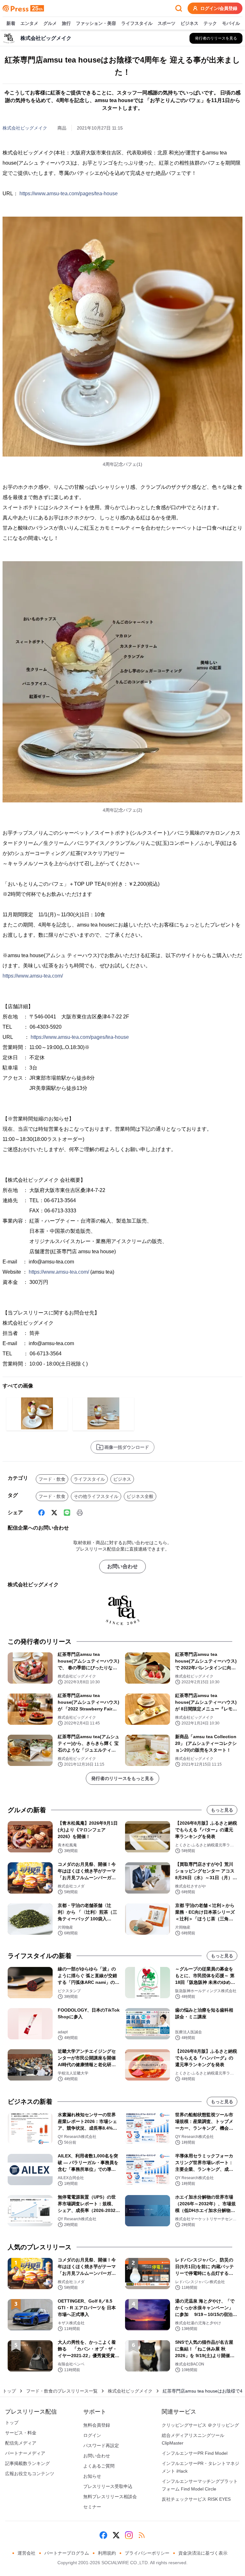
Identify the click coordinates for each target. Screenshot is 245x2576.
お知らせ (92, 2476)
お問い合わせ (122, 1566)
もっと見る (222, 1810)
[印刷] (80, 1513)
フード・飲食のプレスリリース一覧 (62, 2391)
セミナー (92, 2507)
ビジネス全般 (140, 1496)
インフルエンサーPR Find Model (195, 2453)
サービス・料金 (21, 2433)
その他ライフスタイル (96, 1496)
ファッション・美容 (96, 23)
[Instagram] (129, 2535)
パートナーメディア (25, 2453)
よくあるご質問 (99, 2466)
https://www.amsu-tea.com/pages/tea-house (69, 194)
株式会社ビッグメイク (25, 128)
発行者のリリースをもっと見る (122, 1778)
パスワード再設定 (101, 2446)
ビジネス (189, 23)
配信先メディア (21, 2443)
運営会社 (26, 2553)
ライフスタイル (137, 23)
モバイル (231, 23)
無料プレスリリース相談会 (110, 2497)
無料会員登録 (97, 2425)
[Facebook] (41, 1513)
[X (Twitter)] (54, 1513)
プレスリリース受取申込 (108, 2486)
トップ (9, 2391)
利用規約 (107, 2553)
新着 (11, 23)
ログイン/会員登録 (219, 8)
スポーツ (167, 23)
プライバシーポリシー (147, 2553)
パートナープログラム (67, 2553)
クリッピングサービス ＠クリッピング (200, 2425)
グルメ (50, 23)
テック (210, 23)
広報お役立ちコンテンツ (30, 2474)
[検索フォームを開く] (179, 8)
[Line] (67, 1513)
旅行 (66, 23)
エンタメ (29, 23)
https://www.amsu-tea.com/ (33, 976)
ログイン (92, 2435)
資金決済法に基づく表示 (203, 2553)
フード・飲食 (52, 1479)
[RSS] (142, 2535)
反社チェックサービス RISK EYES (196, 2499)
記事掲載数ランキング (27, 2463)
